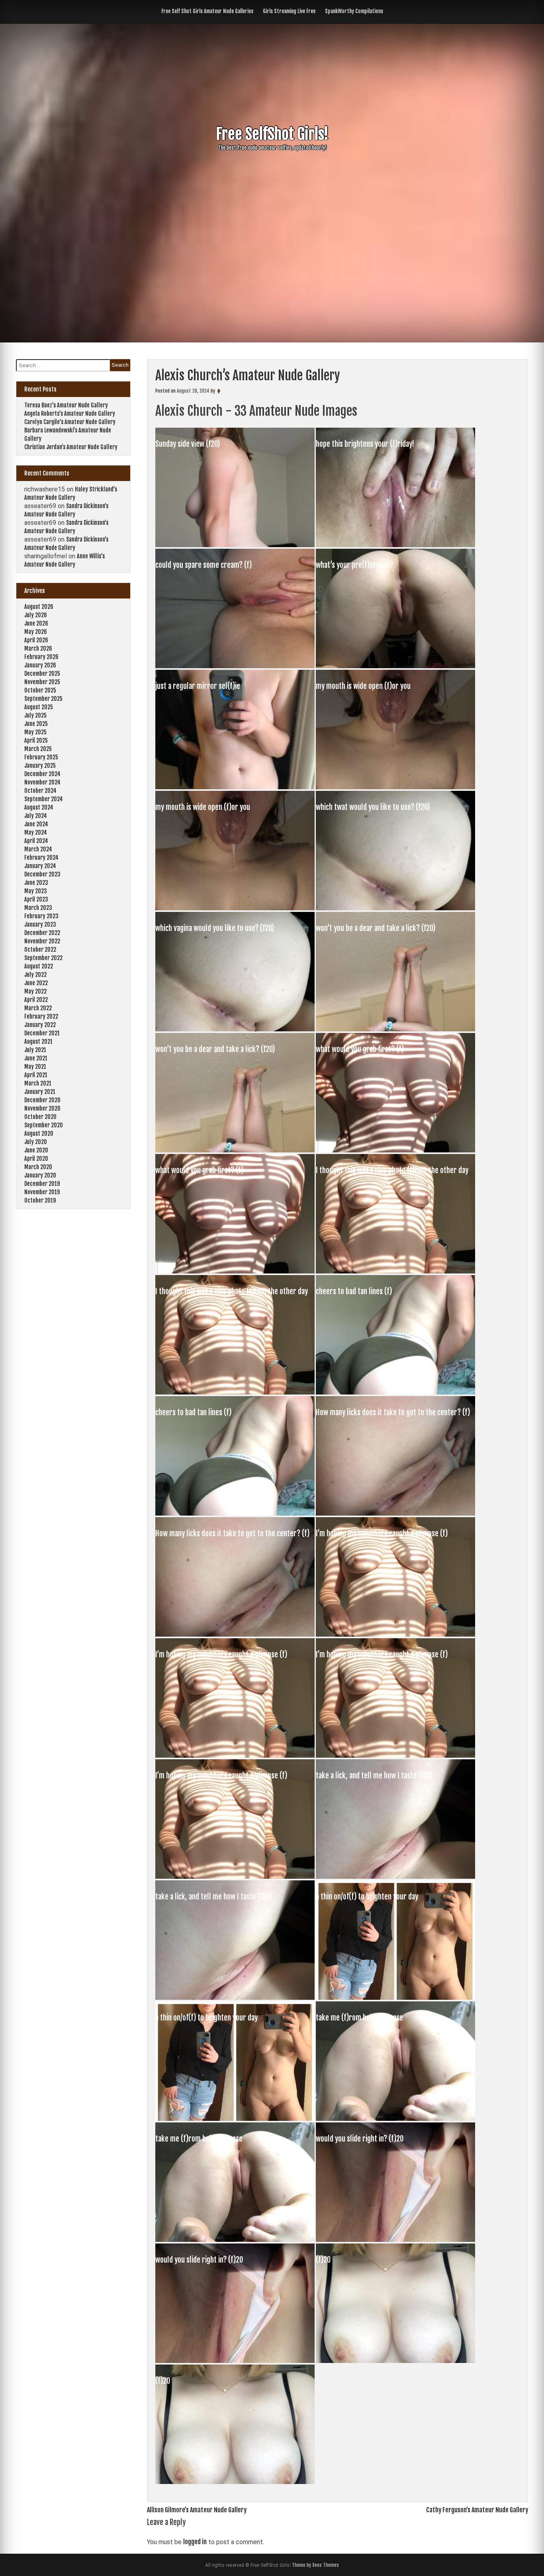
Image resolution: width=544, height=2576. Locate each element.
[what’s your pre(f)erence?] (395, 666)
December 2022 (42, 933)
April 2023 (36, 899)
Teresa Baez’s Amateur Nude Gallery (66, 405)
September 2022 (43, 958)
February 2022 (41, 1016)
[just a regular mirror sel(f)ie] (236, 787)
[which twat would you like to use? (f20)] (395, 908)
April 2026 (36, 640)
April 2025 (36, 740)
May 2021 (35, 1067)
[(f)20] (395, 2361)
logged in (195, 2542)
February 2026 (41, 657)
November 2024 (42, 782)
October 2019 (40, 1200)
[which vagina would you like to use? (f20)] (236, 1029)
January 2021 (40, 1092)
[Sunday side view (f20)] (236, 545)
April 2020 (36, 1159)
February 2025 (41, 757)
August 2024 (39, 807)
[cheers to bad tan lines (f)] (395, 1392)
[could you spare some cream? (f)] (236, 666)
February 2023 (41, 916)
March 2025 (38, 749)
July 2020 (36, 1142)
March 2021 (38, 1083)
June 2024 (36, 824)
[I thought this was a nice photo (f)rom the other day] (395, 1271)
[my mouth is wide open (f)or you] (395, 787)
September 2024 (44, 799)
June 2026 (36, 623)
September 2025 (43, 699)
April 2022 (36, 1000)
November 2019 (42, 1192)
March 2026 (38, 648)
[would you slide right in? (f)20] (395, 2240)
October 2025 (40, 690)
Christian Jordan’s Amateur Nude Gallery (71, 447)
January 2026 (40, 665)
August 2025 (39, 707)
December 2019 (42, 1184)
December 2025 (42, 674)
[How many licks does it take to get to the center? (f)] (395, 1513)
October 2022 (40, 950)
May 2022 (35, 991)
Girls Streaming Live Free (289, 11)
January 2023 (40, 924)
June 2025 (36, 724)
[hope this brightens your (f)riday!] (395, 545)
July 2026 (36, 615)
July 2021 (35, 1050)
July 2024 (36, 816)
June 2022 (36, 983)
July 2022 (35, 975)
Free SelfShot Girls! (272, 134)
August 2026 (39, 607)
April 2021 (36, 1075)
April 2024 (36, 841)
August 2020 (39, 1133)
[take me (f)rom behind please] (395, 2118)
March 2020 (38, 1167)
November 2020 (42, 1108)
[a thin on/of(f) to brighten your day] (395, 1997)
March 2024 (38, 849)
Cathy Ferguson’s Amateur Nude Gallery (477, 2510)
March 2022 (38, 1008)
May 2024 (36, 832)
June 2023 (36, 883)
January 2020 (40, 1175)
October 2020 (40, 1117)
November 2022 (42, 941)
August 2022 (39, 966)
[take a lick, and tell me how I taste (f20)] (395, 1876)
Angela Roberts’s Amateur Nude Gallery (70, 414)
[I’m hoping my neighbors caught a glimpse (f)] (395, 1634)
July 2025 (35, 715)
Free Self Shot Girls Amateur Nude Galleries (207, 11)
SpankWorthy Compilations (354, 11)
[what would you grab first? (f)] (395, 1150)
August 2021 (38, 1042)
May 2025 (35, 732)
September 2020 (44, 1125)
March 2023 (38, 908)
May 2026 (36, 632)
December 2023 (42, 874)
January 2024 (40, 866)
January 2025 (40, 766)
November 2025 (42, 682)
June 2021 (36, 1058)
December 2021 (42, 1033)
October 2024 (40, 791)
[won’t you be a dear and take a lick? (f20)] (395, 1029)
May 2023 (36, 891)
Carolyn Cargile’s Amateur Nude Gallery (70, 422)
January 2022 (40, 1025)
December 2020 (42, 1100)
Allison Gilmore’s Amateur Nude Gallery (197, 2510)
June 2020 (36, 1150)
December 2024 (42, 774)
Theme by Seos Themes (315, 2565)
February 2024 (41, 858)
